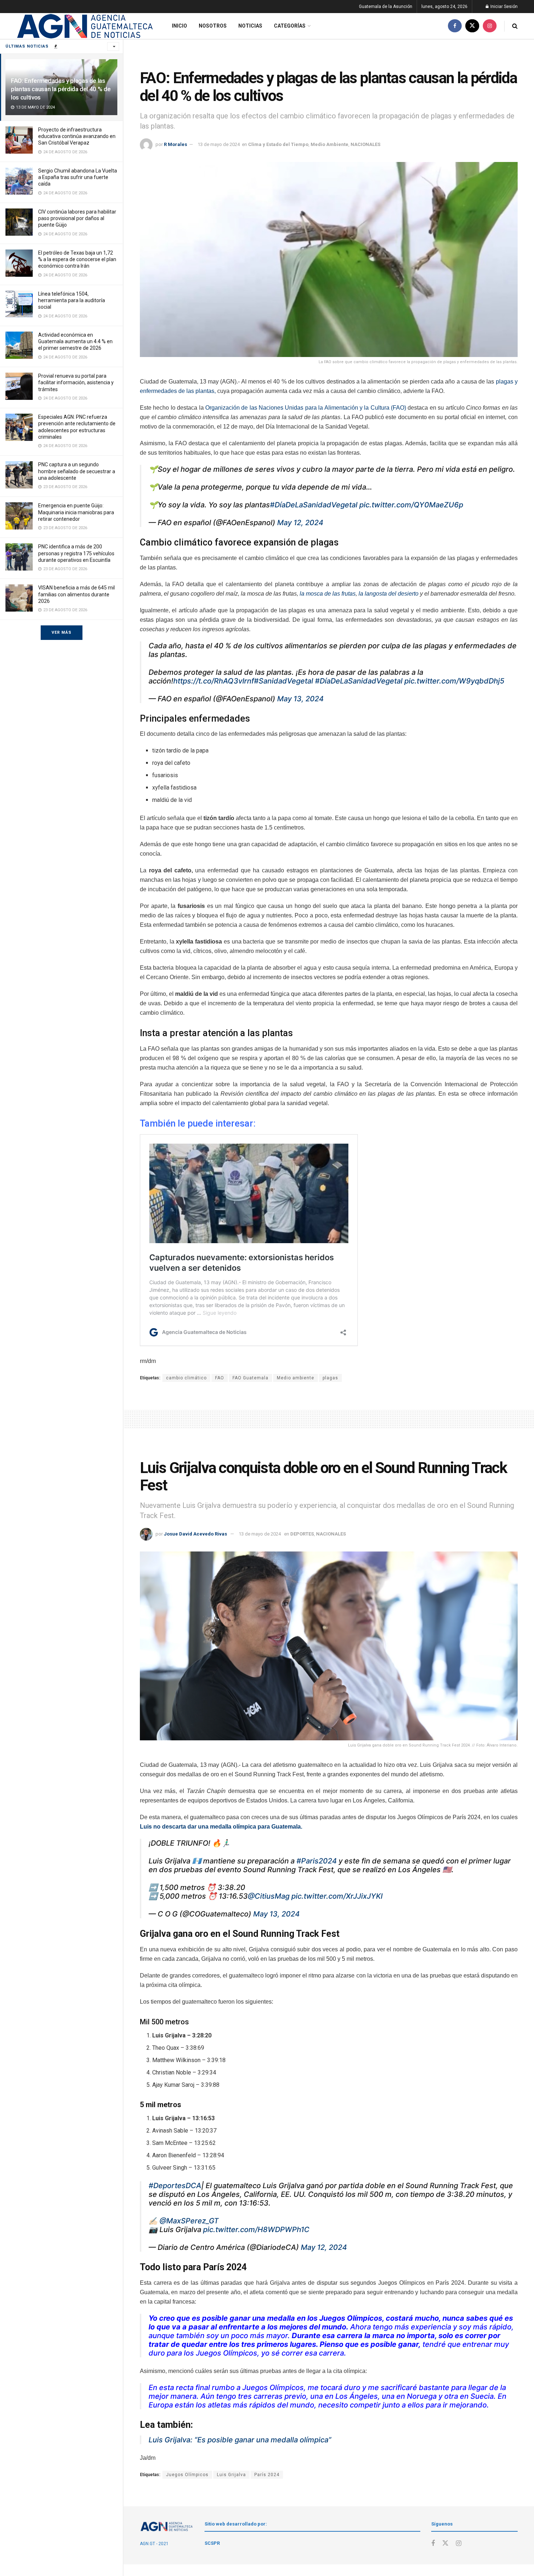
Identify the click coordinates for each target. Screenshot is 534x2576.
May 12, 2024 (300, 523)
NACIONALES (365, 144)
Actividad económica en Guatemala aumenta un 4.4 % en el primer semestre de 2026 (75, 341)
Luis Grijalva (231, 2475)
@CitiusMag (269, 1896)
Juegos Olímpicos (187, 2475)
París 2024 (267, 2475)
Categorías (290, 26)
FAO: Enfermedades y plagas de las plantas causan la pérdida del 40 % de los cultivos (61, 89)
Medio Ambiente (329, 144)
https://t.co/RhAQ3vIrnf (214, 681)
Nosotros (213, 26)
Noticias (250, 26)
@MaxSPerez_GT (189, 2221)
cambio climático (186, 1378)
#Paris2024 (317, 1861)
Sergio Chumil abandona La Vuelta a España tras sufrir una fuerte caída (78, 177)
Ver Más (62, 632)
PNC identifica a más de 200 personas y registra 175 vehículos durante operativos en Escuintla (76, 553)
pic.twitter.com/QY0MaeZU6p (411, 505)
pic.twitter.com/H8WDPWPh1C (256, 2230)
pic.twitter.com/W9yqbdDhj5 (454, 681)
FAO (220, 1378)
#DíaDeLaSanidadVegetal (314, 505)
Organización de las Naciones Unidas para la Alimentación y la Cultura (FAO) (307, 408)
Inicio (179, 26)
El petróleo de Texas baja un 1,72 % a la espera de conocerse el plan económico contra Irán (77, 259)
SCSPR (212, 2543)
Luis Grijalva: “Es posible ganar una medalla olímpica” (240, 2440)
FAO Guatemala (250, 1378)
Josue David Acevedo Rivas (195, 1534)
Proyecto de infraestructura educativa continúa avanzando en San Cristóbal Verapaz (77, 136)
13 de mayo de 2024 (219, 144)
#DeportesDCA (175, 2186)
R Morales (175, 144)
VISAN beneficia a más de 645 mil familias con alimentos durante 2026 (76, 594)
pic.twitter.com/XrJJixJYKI (337, 1896)
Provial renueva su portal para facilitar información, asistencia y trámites (76, 382)
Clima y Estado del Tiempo (278, 144)
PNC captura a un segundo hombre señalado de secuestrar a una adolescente (77, 471)
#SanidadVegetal (284, 681)
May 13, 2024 (300, 699)
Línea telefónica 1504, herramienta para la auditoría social (72, 300)
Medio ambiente (296, 1378)
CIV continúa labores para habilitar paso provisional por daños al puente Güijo (77, 218)
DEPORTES (302, 1534)
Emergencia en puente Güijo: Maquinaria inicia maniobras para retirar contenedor (76, 512)
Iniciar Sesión (503, 7)
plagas (330, 1378)
